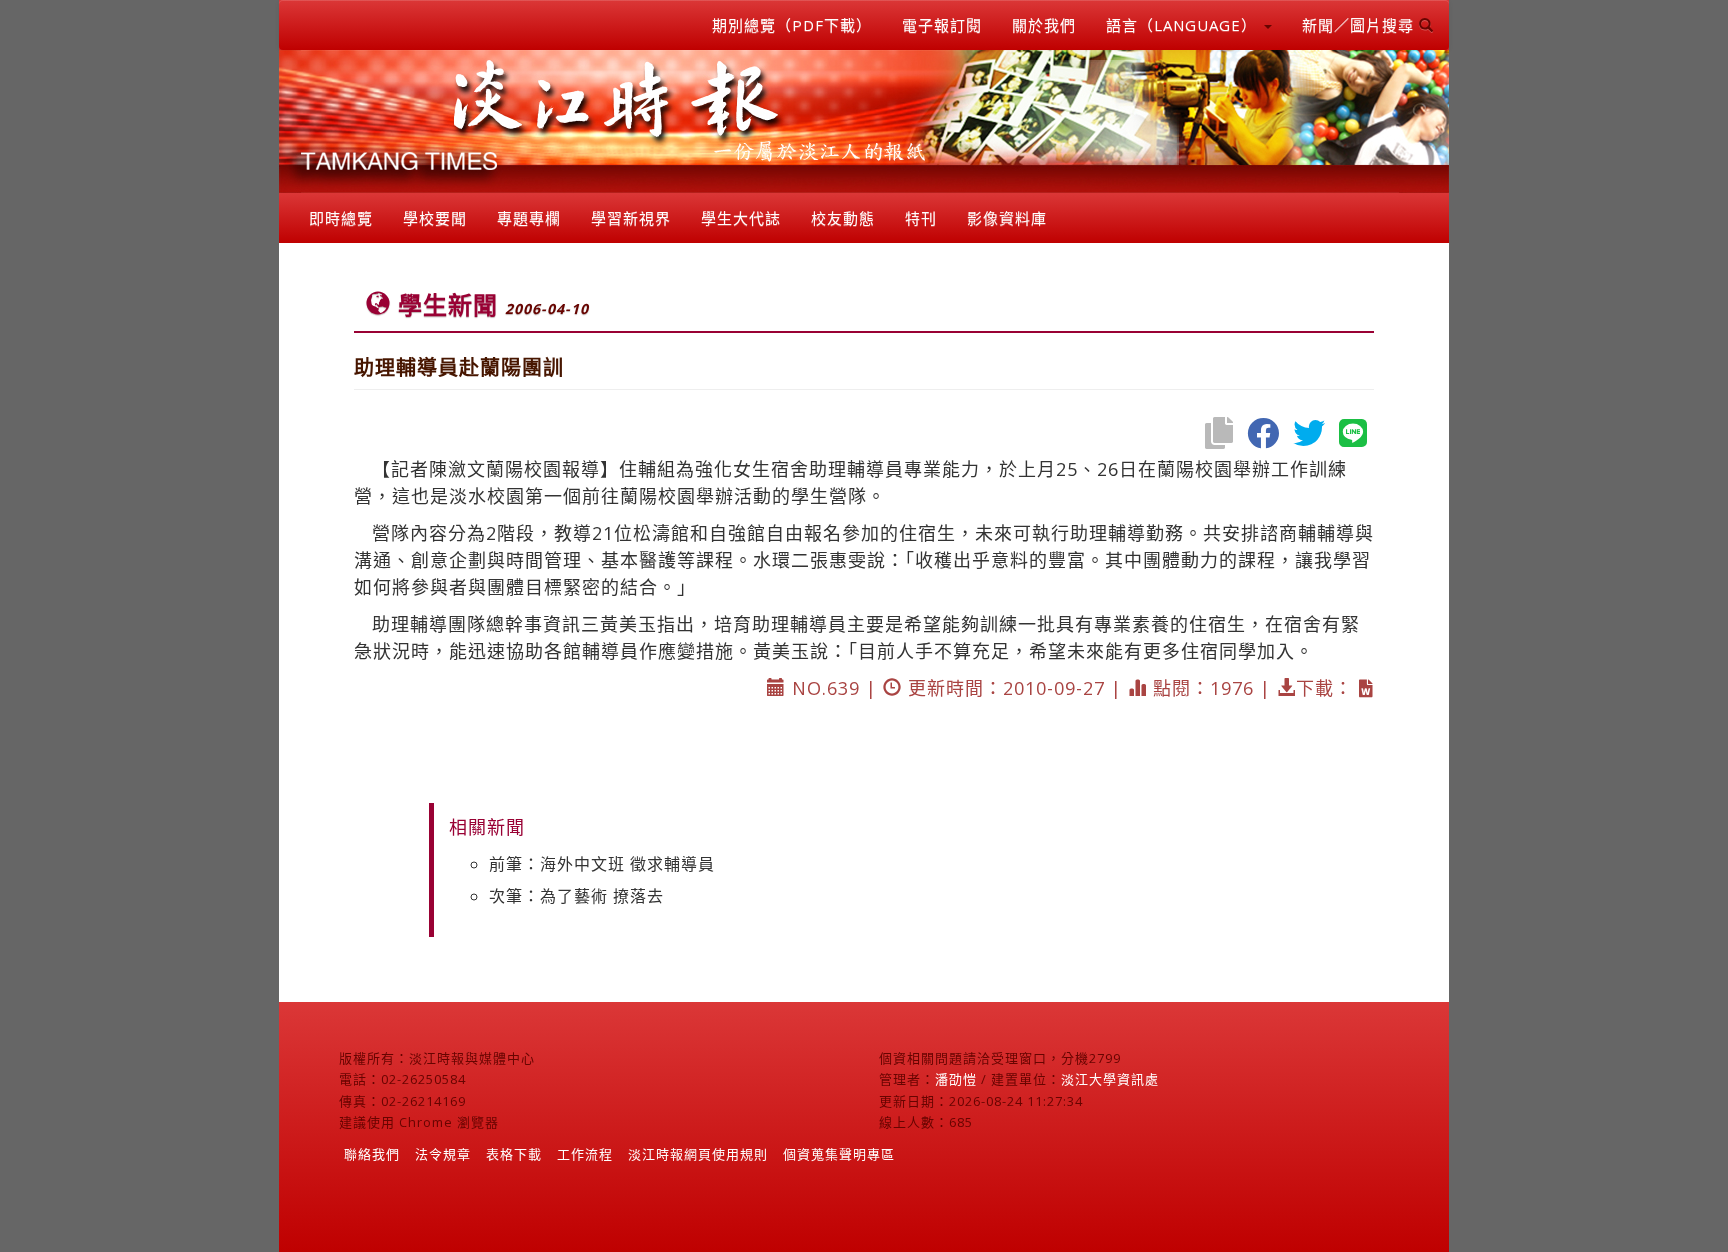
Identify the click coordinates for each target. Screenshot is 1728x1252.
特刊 (921, 218)
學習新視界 (631, 218)
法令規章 (443, 1154)
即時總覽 (341, 218)
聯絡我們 (372, 1154)
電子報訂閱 (942, 25)
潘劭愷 (956, 1079)
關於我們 (1044, 25)
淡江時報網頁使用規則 (698, 1154)
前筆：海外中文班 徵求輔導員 (602, 864)
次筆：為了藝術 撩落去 (576, 896)
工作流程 (585, 1154)
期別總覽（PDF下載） (792, 25)
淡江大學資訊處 (1110, 1079)
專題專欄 (529, 218)
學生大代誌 (741, 218)
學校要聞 (435, 218)
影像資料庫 (1007, 218)
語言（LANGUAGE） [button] (1184, 25)
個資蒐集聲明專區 (839, 1154)
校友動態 (843, 218)
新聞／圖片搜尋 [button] (1360, 25)
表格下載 (514, 1154)
